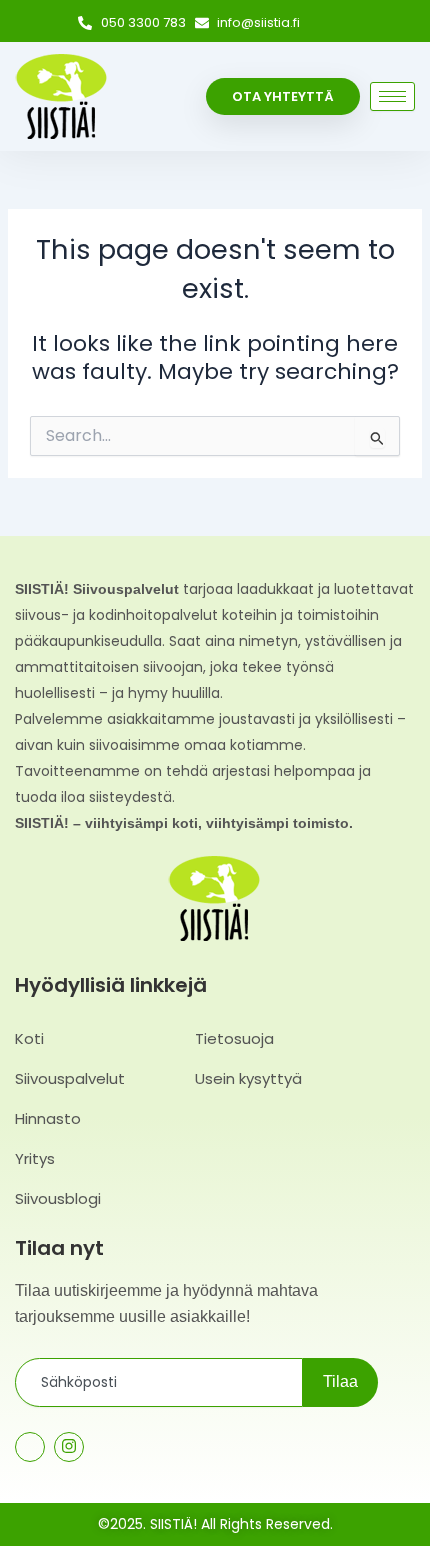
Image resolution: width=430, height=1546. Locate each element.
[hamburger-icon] (392, 96)
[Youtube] (108, 1448)
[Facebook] (322, 24)
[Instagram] (350, 24)
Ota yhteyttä (283, 96)
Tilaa (340, 1381)
